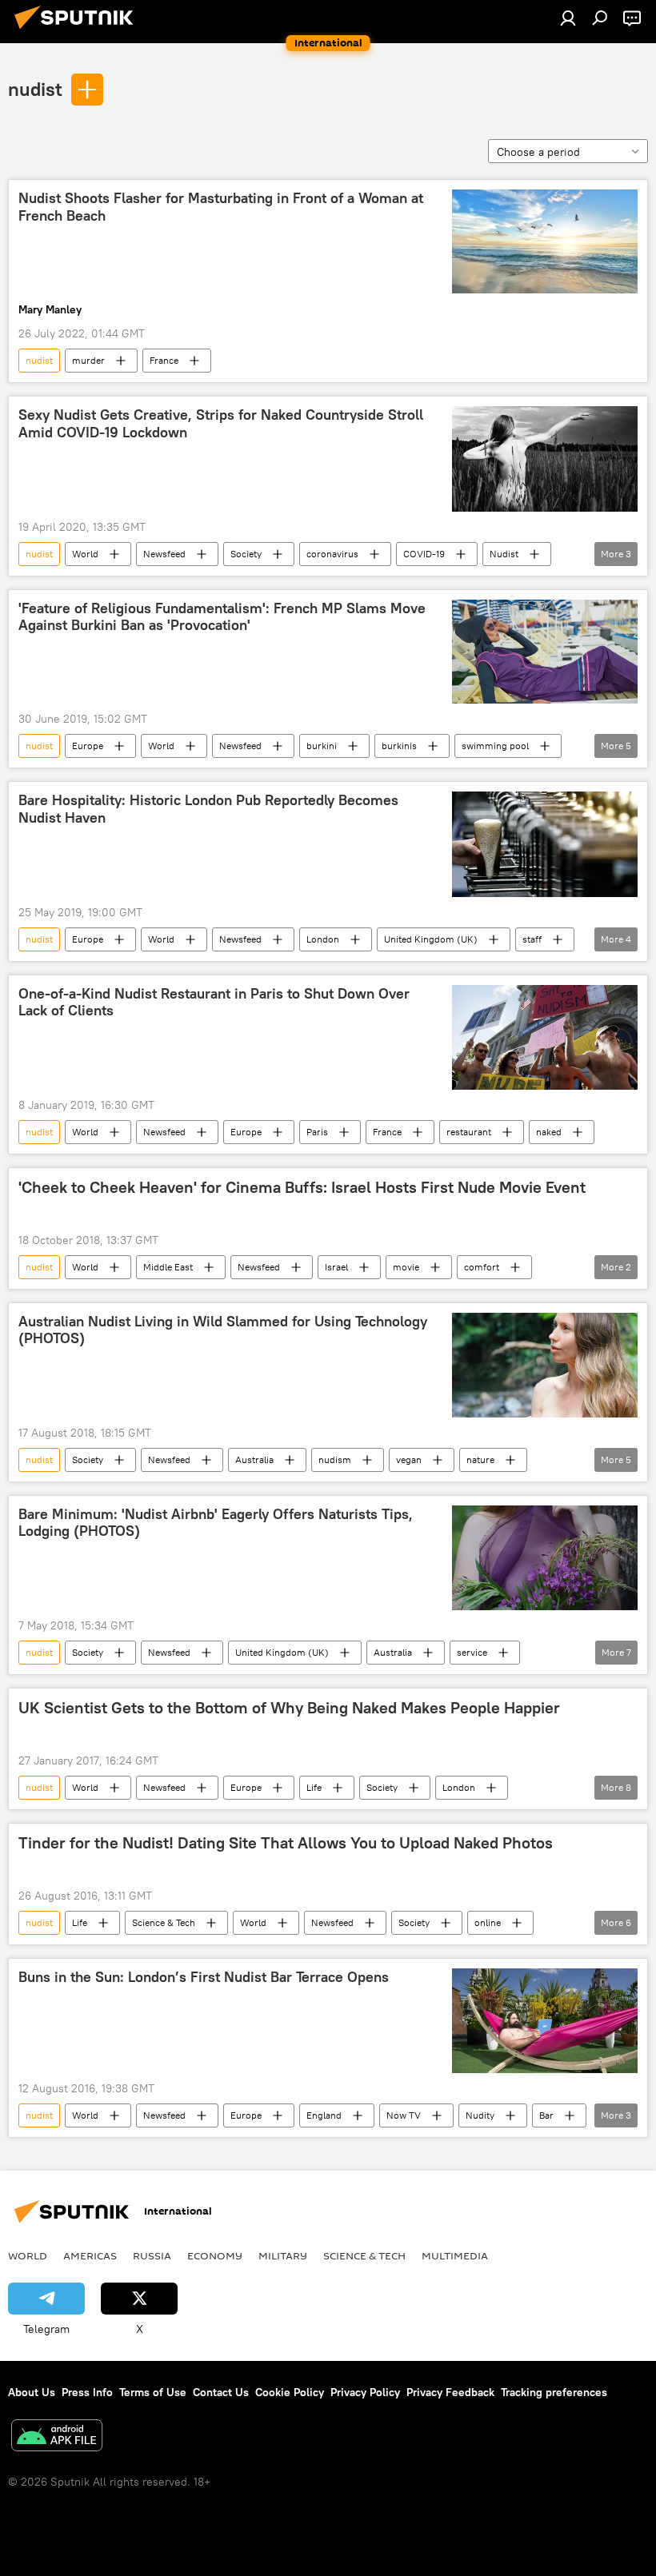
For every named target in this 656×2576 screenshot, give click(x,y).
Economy (215, 2255)
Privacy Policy (365, 2392)
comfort (482, 1267)
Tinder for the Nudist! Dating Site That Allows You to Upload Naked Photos (286, 1843)
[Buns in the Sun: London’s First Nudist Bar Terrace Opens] (545, 2021)
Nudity (480, 2115)
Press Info (87, 2392)
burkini (322, 746)
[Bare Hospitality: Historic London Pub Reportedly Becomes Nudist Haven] (545, 844)
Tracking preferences (554, 2392)
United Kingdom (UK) (431, 939)
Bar (546, 2115)
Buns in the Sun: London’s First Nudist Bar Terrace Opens (204, 1977)
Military (283, 2255)
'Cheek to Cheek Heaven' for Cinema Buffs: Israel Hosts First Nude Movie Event (302, 1187)
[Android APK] (57, 2437)
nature (480, 1459)
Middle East (168, 1267)
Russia (152, 2255)
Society (246, 554)
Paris (317, 1132)
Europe (88, 746)
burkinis (399, 746)
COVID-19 (424, 554)
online (488, 1922)
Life (314, 1787)
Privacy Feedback (450, 2392)
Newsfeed (164, 554)
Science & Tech (164, 1922)
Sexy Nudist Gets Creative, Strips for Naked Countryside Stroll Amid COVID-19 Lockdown (221, 424)
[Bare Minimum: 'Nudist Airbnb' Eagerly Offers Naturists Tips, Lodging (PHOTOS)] (545, 1558)
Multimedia (455, 2255)
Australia (254, 1459)
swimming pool (495, 746)
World (85, 554)
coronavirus (332, 554)
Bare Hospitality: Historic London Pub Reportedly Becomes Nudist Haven (208, 809)
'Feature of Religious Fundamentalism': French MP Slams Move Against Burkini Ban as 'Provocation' (222, 617)
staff (532, 939)
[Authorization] (568, 18)
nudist (35, 89)
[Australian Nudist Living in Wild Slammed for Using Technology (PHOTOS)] (545, 1365)
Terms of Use (153, 2392)
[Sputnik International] (78, 31)
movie (406, 1267)
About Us (32, 2392)
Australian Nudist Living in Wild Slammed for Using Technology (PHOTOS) (223, 1330)
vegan (409, 1459)
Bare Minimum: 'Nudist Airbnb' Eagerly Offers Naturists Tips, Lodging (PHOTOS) (216, 1523)
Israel (336, 1267)
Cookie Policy (290, 2392)
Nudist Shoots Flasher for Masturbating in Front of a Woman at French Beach (221, 207)
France (164, 360)
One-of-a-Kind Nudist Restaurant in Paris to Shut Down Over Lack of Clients (214, 1003)
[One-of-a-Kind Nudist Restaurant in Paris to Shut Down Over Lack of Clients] (545, 1037)
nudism (335, 1459)
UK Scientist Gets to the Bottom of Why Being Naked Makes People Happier (289, 1708)
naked (549, 1132)
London (323, 939)
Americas (90, 2255)
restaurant (469, 1132)
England (324, 2115)
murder (88, 360)
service (472, 1652)
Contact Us (221, 2392)
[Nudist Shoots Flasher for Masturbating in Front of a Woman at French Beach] (545, 241)
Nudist (504, 554)
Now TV (404, 2115)
